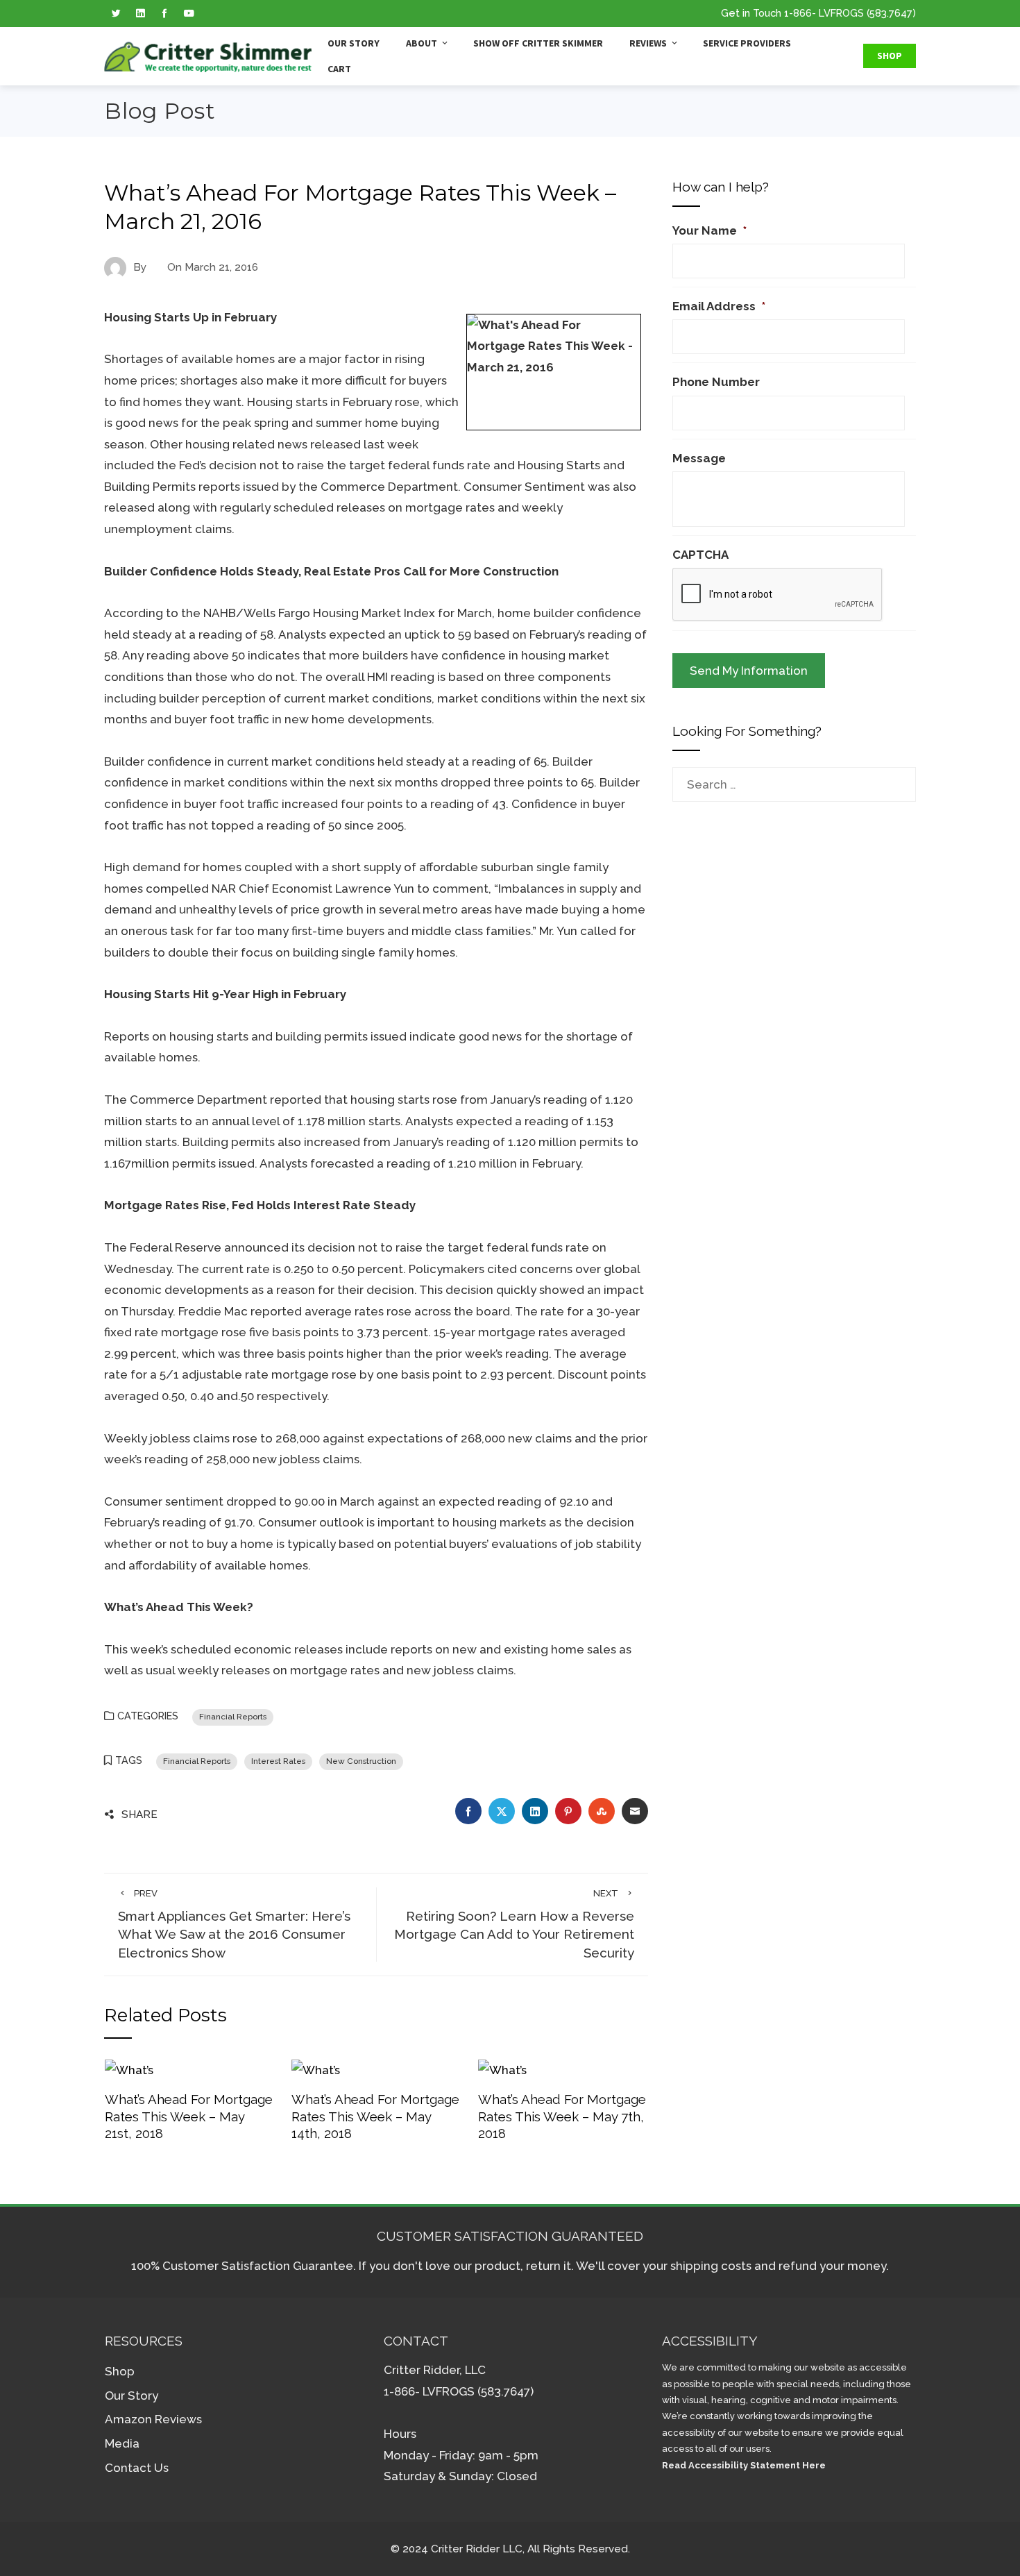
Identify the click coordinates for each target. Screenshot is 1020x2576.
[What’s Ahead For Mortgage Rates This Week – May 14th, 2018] (316, 2069)
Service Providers (747, 43)
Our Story (354, 43)
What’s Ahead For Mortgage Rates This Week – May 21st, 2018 (189, 2116)
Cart (339, 69)
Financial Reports (233, 1717)
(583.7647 (890, 13)
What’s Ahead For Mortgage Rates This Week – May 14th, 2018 (375, 2116)
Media (122, 2443)
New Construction (361, 1761)
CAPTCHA (700, 555)
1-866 (798, 13)
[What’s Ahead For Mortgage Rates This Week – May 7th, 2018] (502, 2069)
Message (699, 458)
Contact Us (137, 2468)
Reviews (648, 43)
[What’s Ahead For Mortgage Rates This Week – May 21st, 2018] (129, 2069)
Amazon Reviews (153, 2419)
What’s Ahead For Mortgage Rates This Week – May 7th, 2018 (562, 2116)
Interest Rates (278, 1761)
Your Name (709, 230)
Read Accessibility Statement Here (744, 2465)
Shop (890, 56)
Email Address (719, 306)
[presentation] (778, 595)
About (422, 43)
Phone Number (716, 382)
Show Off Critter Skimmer (538, 43)
